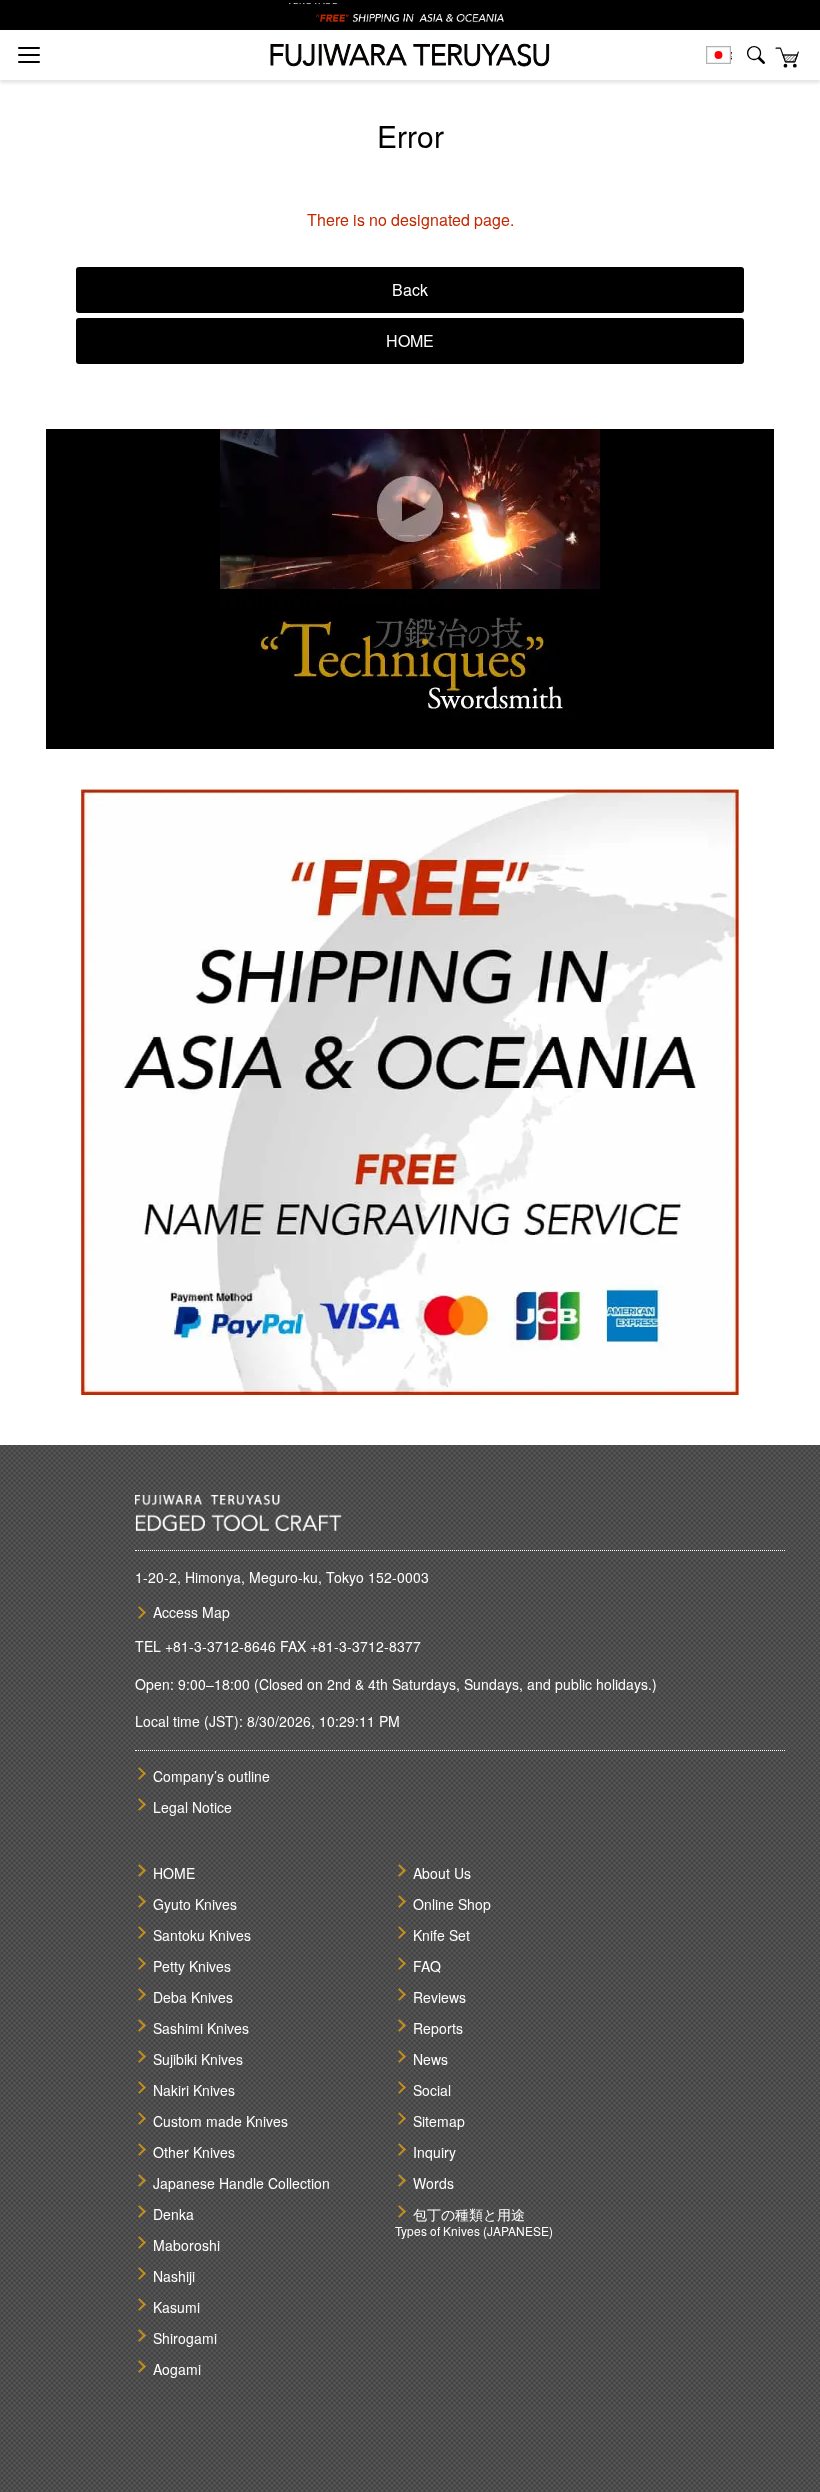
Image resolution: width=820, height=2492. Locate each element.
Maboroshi (186, 2245)
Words (433, 2183)
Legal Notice (192, 1807)
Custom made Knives (220, 2121)
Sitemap (439, 2121)
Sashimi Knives (201, 2028)
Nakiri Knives (194, 2090)
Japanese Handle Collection (241, 2183)
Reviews (439, 1997)
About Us (442, 1873)
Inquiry (434, 2152)
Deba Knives (193, 1997)
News (430, 2059)
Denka (173, 2214)
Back (410, 289)
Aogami (177, 2369)
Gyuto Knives (195, 1904)
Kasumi (176, 2307)
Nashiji (174, 2276)
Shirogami (185, 2338)
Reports (438, 2028)
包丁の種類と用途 (469, 2214)
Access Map (191, 1612)
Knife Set (441, 1935)
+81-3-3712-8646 (220, 1646)
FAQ (427, 1966)
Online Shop (452, 1904)
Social (432, 2090)
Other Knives (194, 2152)
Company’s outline (211, 1776)
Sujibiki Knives (198, 2059)
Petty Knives (192, 1966)
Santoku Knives (202, 1935)
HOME (410, 340)
